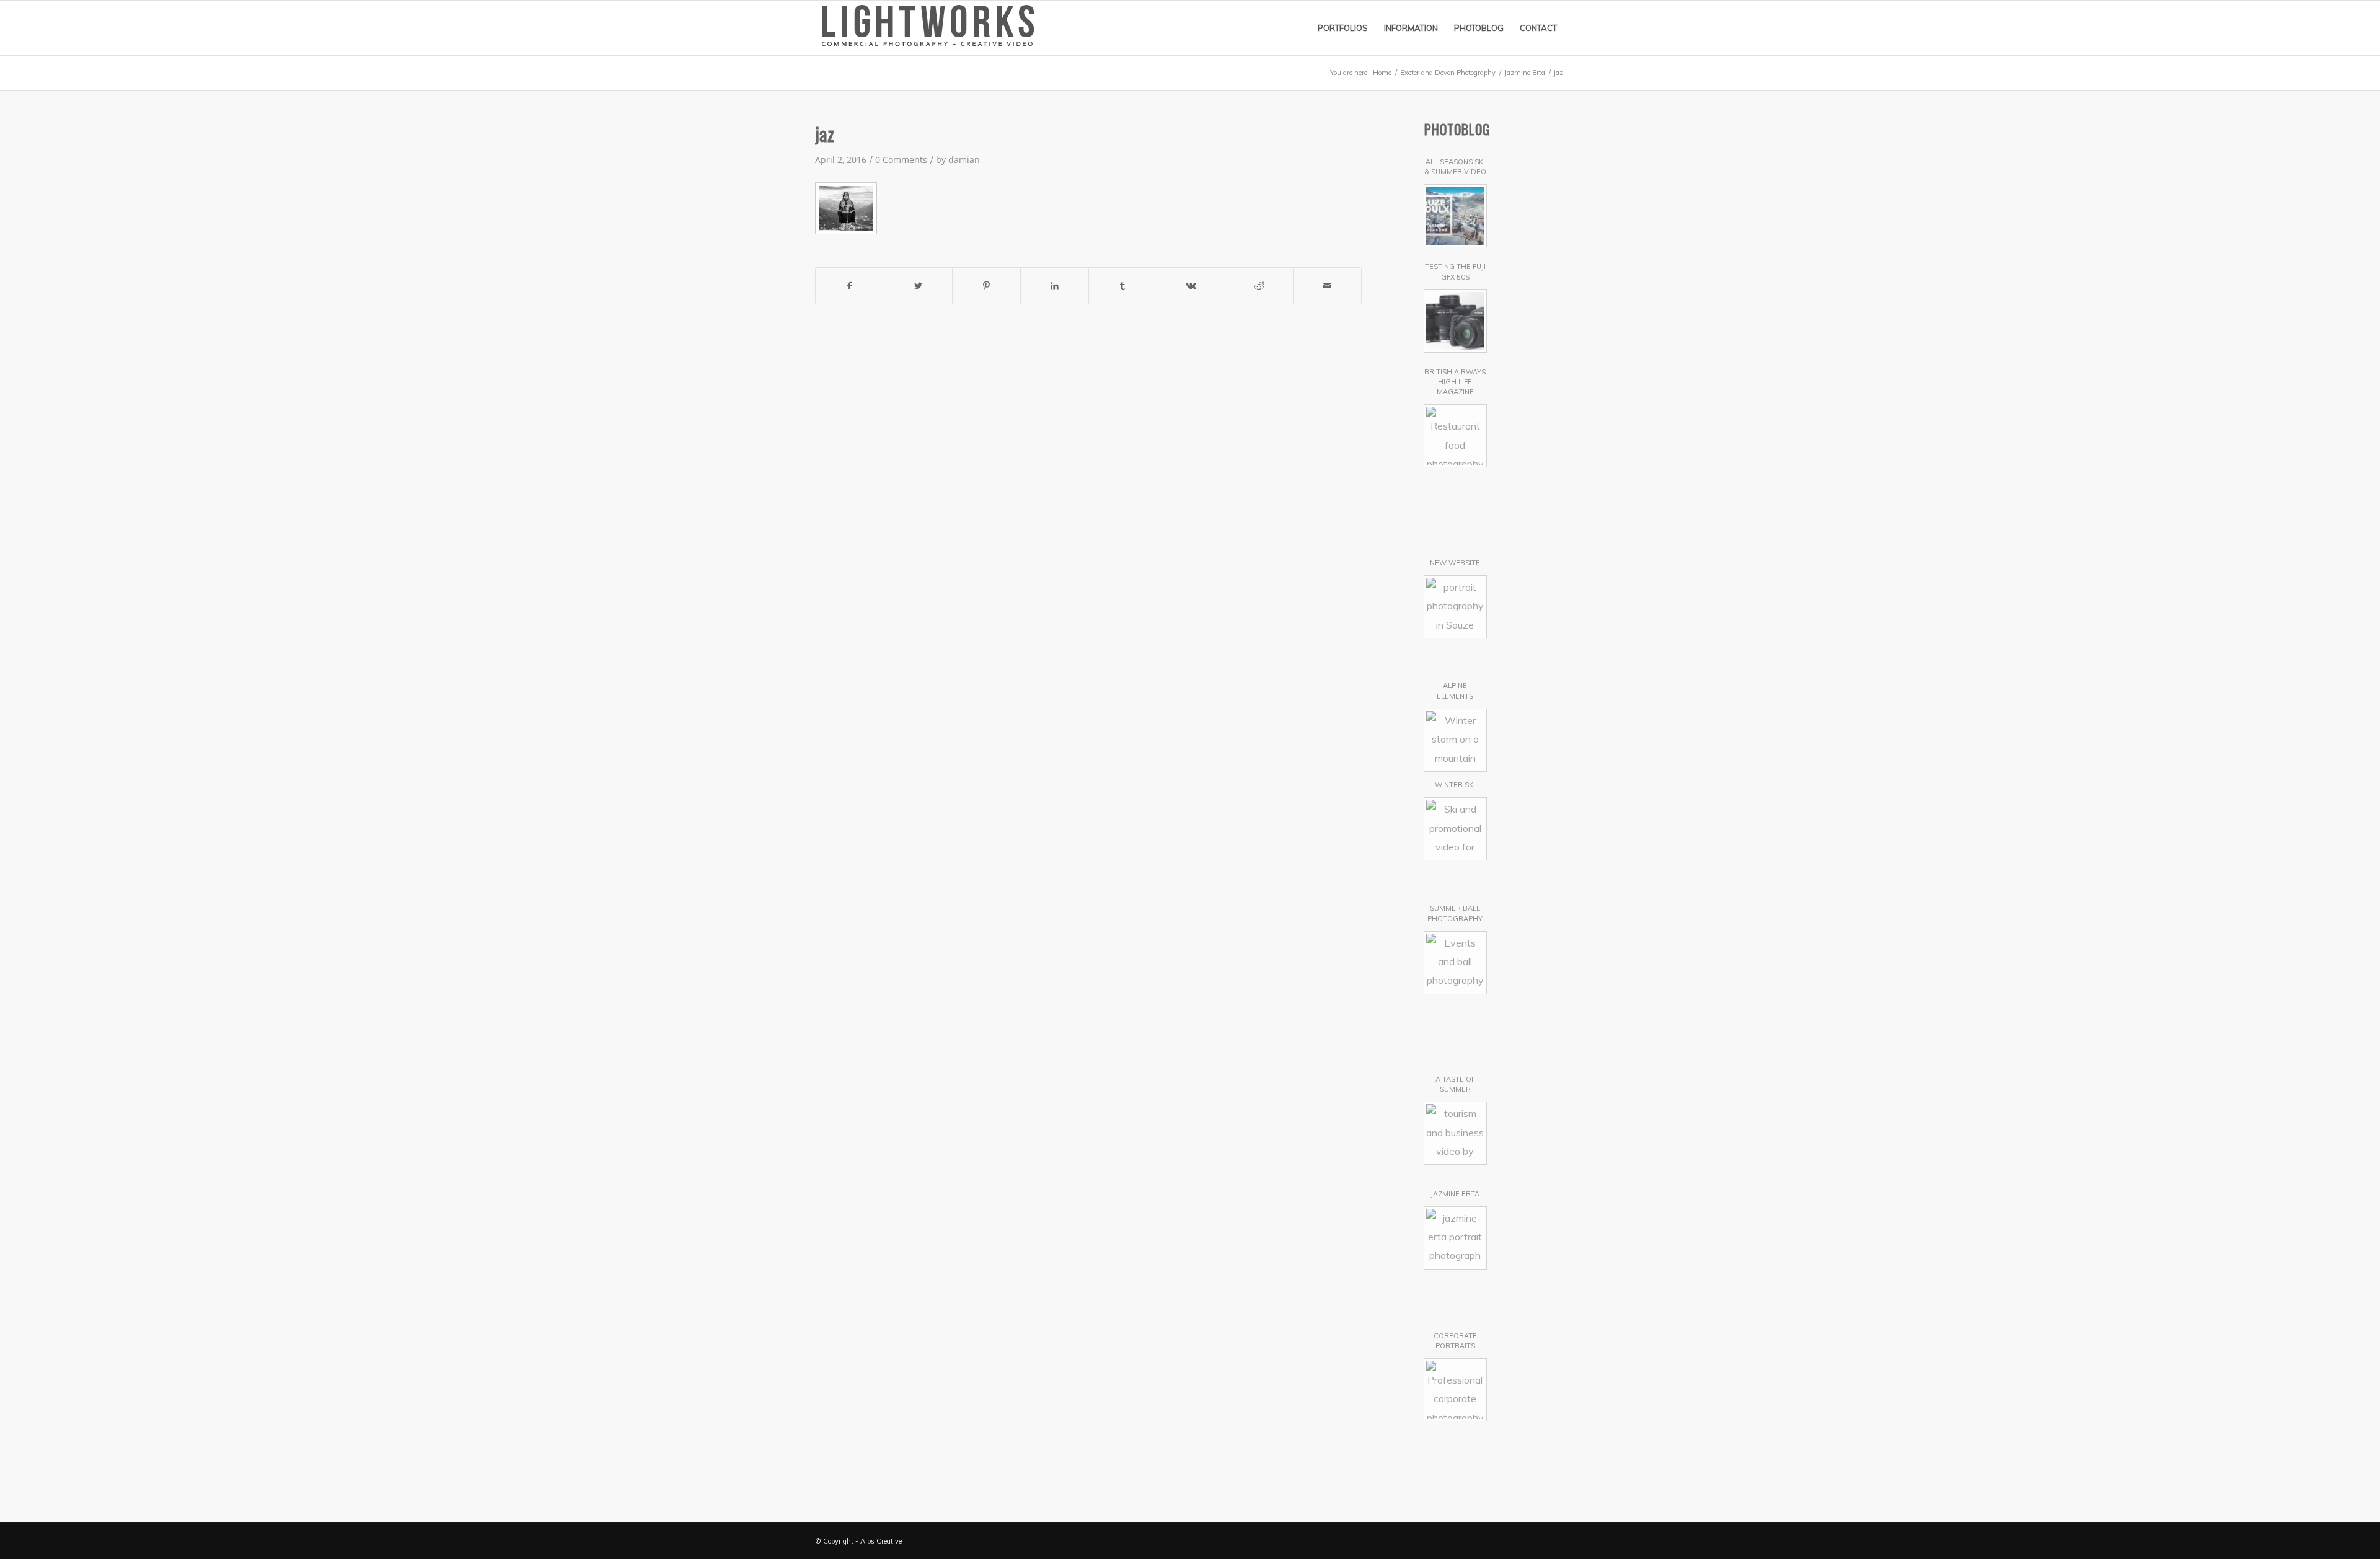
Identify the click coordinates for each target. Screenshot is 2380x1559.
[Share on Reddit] (1259, 286)
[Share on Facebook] (850, 286)
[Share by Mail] (1327, 286)
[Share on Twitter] (918, 286)
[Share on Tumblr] (1123, 286)
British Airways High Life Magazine (1455, 382)
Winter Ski (1455, 785)
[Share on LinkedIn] (1055, 286)
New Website (1455, 563)
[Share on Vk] (1191, 286)
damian (964, 160)
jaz (825, 134)
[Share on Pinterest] (986, 286)
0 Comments (901, 160)
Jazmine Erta (1455, 1194)
